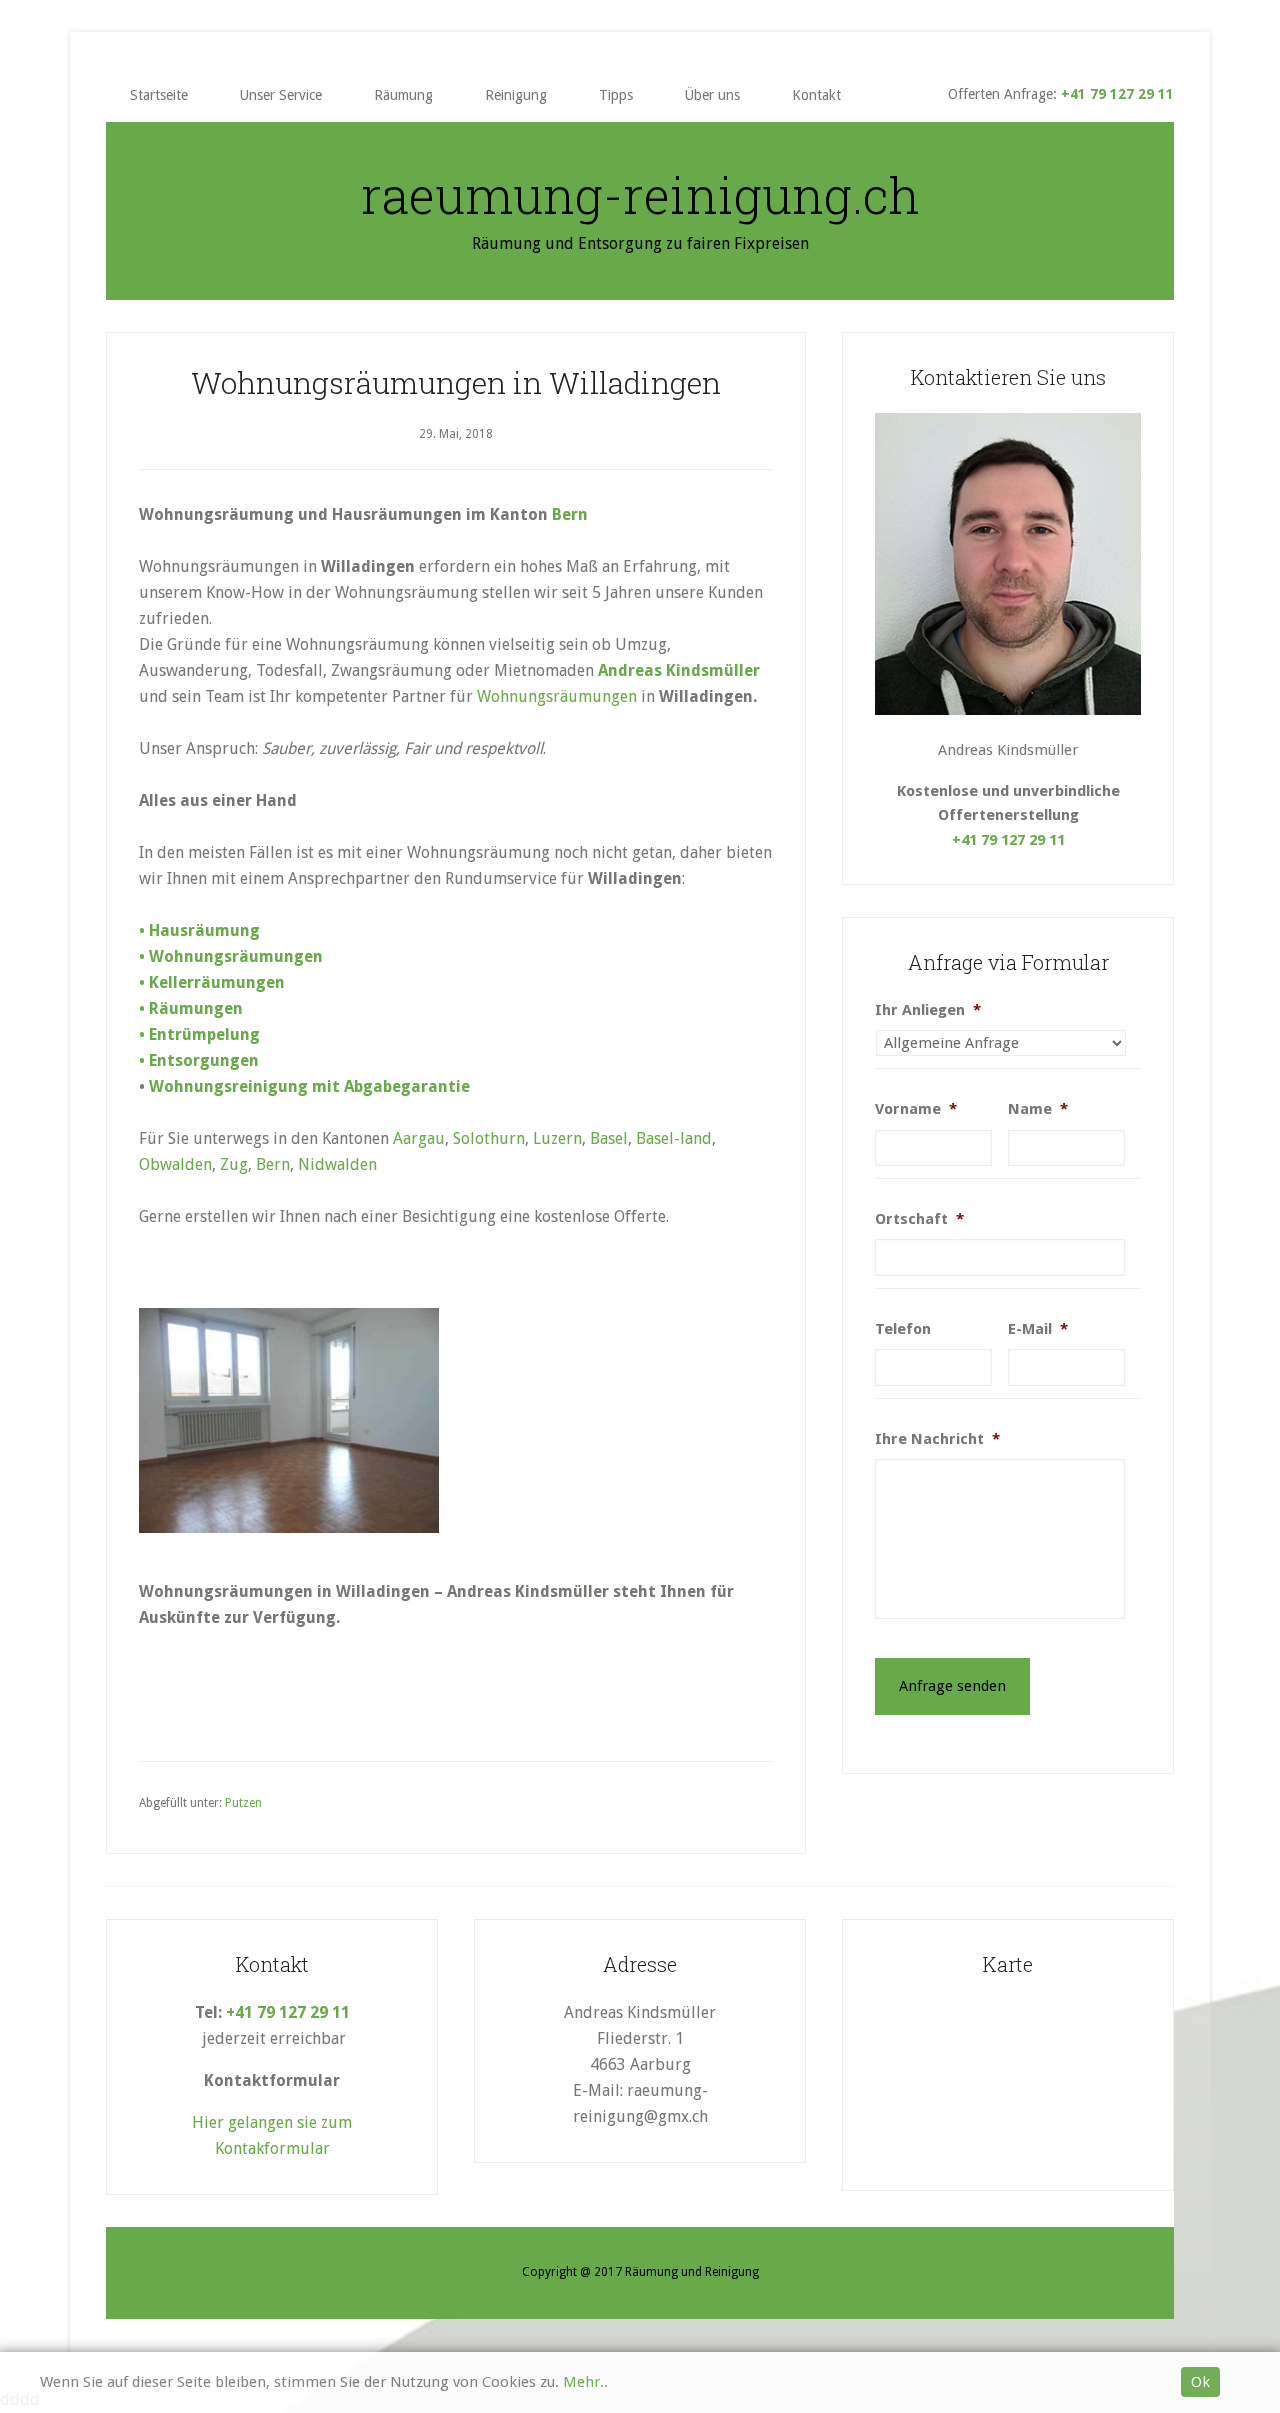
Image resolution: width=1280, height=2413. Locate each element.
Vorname (916, 1109)
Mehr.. (585, 2382)
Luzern (557, 1138)
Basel (609, 1138)
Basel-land (674, 1138)
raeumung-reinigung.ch (640, 195)
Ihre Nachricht (937, 1439)
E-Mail (1038, 1329)
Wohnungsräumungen (557, 696)
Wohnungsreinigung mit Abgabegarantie (309, 1086)
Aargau (419, 1138)
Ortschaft (919, 1219)
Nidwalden (337, 1164)
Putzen (243, 1803)
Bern (570, 514)
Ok (1200, 2382)
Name (1038, 1109)
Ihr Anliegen (928, 1010)
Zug (234, 1164)
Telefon (903, 1329)
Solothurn (489, 1138)
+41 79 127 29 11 (1117, 94)
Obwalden (175, 1164)
